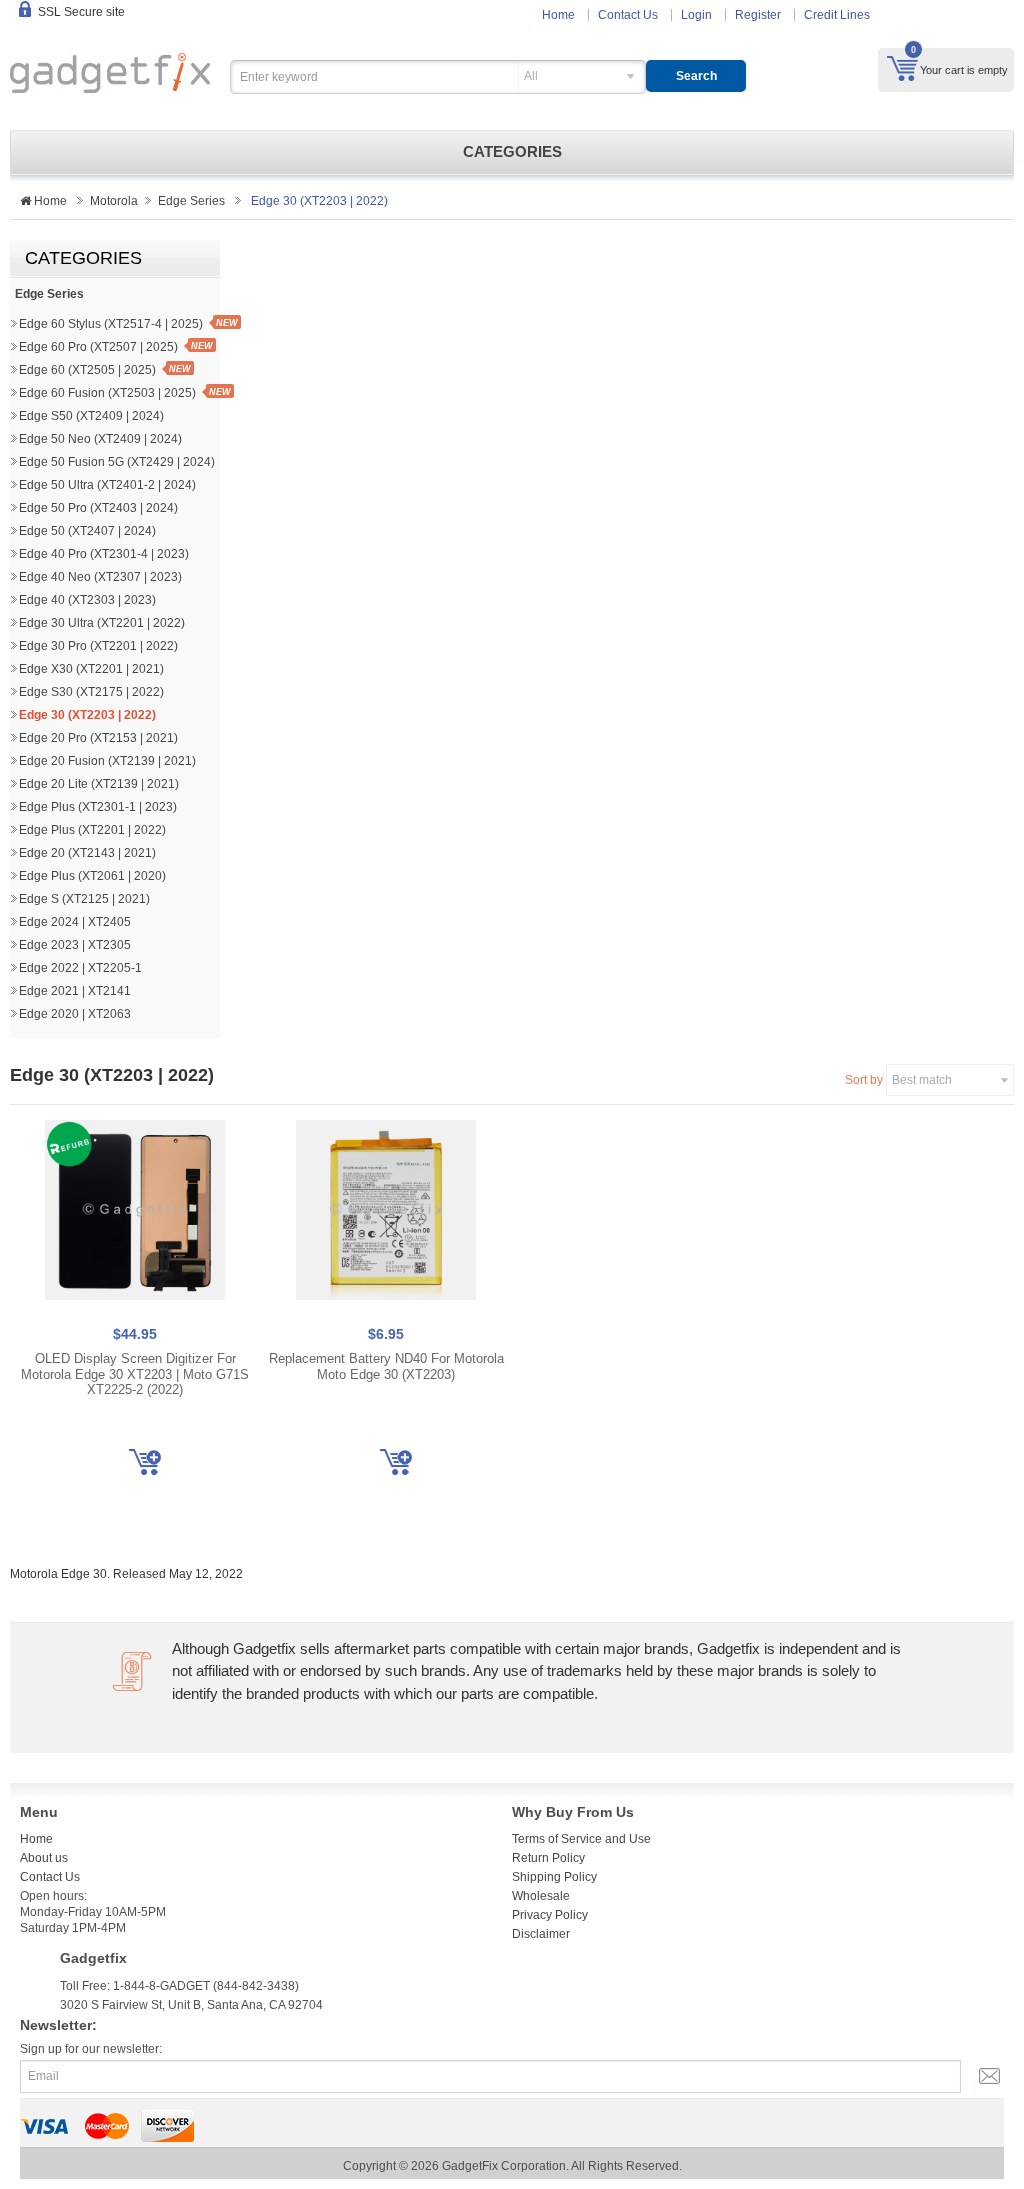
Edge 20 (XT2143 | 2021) (87, 853)
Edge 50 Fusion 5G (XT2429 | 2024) (117, 462)
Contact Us (628, 15)
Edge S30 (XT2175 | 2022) (91, 692)
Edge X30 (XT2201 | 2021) (91, 669)
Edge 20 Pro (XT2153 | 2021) (98, 738)
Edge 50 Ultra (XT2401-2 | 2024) (107, 485)
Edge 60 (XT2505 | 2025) (87, 370)
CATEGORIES (512, 152)
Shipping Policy (554, 1877)
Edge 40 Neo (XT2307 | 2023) (100, 577)
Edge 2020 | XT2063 (75, 1014)
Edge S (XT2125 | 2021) (84, 899)
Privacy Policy (550, 1915)
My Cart (902, 68)
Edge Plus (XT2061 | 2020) (92, 876)
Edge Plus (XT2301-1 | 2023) (98, 807)
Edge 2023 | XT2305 (75, 945)
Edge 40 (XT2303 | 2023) (87, 600)
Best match (922, 1080)
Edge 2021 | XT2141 (75, 991)
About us (44, 1858)
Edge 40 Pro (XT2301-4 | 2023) (104, 554)
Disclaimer (541, 1934)
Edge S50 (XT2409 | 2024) (91, 416)
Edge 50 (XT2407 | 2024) (87, 531)
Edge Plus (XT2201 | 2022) (92, 830)
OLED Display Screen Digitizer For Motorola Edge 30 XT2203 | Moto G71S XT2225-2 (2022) (135, 1374)
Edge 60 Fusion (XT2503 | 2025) (107, 393)
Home (558, 15)
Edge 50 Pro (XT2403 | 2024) (98, 508)
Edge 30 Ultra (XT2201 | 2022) (102, 623)
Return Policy (548, 1858)
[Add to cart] (145, 1462)
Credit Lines (837, 15)
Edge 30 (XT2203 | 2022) (87, 715)
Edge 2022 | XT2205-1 (80, 968)
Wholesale (541, 1896)
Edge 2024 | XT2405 (75, 922)
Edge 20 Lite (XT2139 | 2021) (99, 784)
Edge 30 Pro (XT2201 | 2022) (98, 646)
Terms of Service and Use (581, 1839)
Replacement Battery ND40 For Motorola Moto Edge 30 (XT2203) (386, 1366)
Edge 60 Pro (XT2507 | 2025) (98, 347)
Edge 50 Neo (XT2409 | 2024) (100, 439)
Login (696, 15)
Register (758, 15)
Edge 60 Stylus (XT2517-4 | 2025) (111, 324)
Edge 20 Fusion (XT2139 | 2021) (107, 761)
